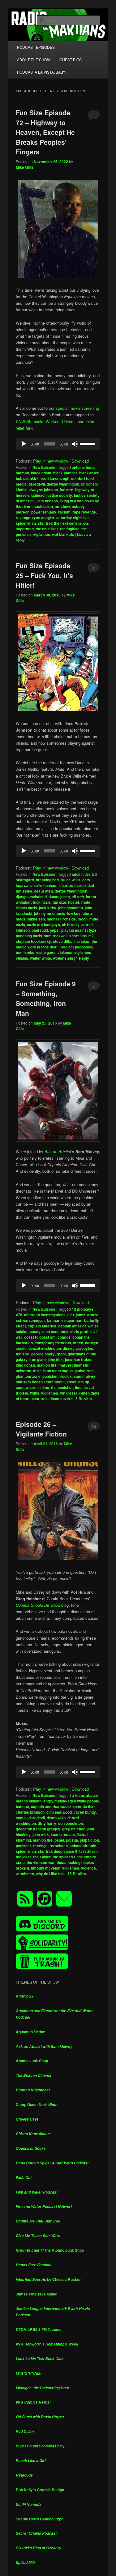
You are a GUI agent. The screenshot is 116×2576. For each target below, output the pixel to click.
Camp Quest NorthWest (37, 2104)
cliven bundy (85, 1812)
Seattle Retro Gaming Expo (40, 2519)
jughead (38, 495)
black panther (65, 473)
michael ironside (61, 919)
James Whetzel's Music (37, 2294)
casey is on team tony (49, 1331)
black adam (41, 473)
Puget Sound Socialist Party (40, 2446)
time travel (84, 1387)
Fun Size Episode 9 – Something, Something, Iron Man (46, 998)
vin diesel (68, 1393)
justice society (59, 495)
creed (78, 1343)
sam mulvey (84, 1376)
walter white (41, 958)
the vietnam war (41, 1862)
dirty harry (47, 1823)
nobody (78, 506)
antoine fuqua (84, 467)
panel (59, 1840)
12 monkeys (83, 1309)
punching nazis (29, 936)
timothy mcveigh (46, 1868)
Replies (84, 1399)
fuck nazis (42, 902)
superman (25, 529)
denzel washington (63, 484)
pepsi (55, 930)
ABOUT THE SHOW (34, 59)
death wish (43, 891)
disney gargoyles (78, 1348)
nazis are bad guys (43, 925)
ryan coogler (43, 518)
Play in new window (51, 461)
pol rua (72, 1840)
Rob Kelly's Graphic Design (40, 2490)
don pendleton (71, 1823)
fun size (67, 490)
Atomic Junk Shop (32, 2061)
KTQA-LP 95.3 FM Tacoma (39, 2329)
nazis (20, 925)
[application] (58, 444)
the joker (82, 941)
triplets (22, 1393)
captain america (42, 1326)
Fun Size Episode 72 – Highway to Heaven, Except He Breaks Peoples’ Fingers (45, 132)
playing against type (79, 930)
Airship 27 (25, 1996)
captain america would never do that (63, 1806)
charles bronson (30, 1812)
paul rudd (40, 930)
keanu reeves (63, 1834)
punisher (50, 1376)
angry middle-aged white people (71, 1801)
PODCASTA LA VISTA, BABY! (42, 72)
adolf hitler (81, 874)
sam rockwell (56, 936)
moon (83, 919)
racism (64, 512)
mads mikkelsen (30, 919)
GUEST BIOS (71, 59)
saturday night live (73, 518)
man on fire (47, 1365)
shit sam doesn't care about (40, 1382)
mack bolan (43, 506)
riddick (66, 1376)
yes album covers (57, 1399)
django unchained (31, 897)
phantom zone (28, 1376)
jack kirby (48, 908)
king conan (25, 1365)
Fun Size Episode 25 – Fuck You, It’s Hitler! (44, 575)
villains (22, 958)
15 (94, 1426)
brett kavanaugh (55, 478)
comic (21, 1818)
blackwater (89, 473)
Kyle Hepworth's (47, 2344)
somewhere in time (32, 1387)
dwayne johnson (44, 490)
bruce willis (71, 880)
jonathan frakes (79, 1359)
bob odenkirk (27, 478)
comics (64, 1337)
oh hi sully (71, 925)
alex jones (76, 1315)
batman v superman (65, 1320)
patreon (23, 512)
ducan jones (59, 897)
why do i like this (50, 1874)
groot (61, 1354)
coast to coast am (40, 1337)
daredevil (37, 484)
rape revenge (84, 512)
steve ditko (63, 941)
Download (80, 461)
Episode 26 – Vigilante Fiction (41, 1429)
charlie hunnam (44, 885)
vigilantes (42, 534)
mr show (62, 506)
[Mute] (75, 444)
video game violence (54, 952)
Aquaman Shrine (30, 2032)
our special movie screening (74, 408)
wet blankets (63, 534)
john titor (55, 1359)
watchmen (25, 1874)
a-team (78, 1795)
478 (19, 1315)
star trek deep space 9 (58, 1851)
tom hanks (25, 952)
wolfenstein (63, 958)
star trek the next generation (63, 523)
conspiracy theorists (53, 1343)
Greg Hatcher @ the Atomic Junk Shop (50, 2250)
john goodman (71, 908)
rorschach (59, 1846)
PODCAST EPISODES (36, 47)
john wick (41, 1834)
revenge (23, 518)
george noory (43, 1354)
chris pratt (79, 1331)
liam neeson (47, 501)
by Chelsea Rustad (48, 2279)
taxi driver (88, 1851)
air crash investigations (45, 1315)
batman (22, 473)
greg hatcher (73, 1829)
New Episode (44, 467)
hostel (73, 902)
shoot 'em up (78, 1382)
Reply (82, 958)
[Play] (24, 444)
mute (94, 919)
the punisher (62, 1387)
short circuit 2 (82, 936)
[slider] (88, 443)
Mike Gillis (25, 167)
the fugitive (70, 529)
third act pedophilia (76, 947)
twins (35, 1393)
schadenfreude (83, 1846)
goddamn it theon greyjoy (38, 1829)
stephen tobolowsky (33, 941)
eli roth (78, 897)
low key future (79, 913)
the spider (42, 1857)
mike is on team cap (51, 1371)
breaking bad (47, 880)
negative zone (82, 1371)
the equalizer (47, 529)
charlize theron (73, 885)
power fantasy (44, 512)
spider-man (26, 523)
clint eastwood (59, 1812)
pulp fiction (89, 1840)
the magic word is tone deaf (56, 944)
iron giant (38, 1359)
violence (88, 1868)
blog (42, 1605)
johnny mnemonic (50, 913)
